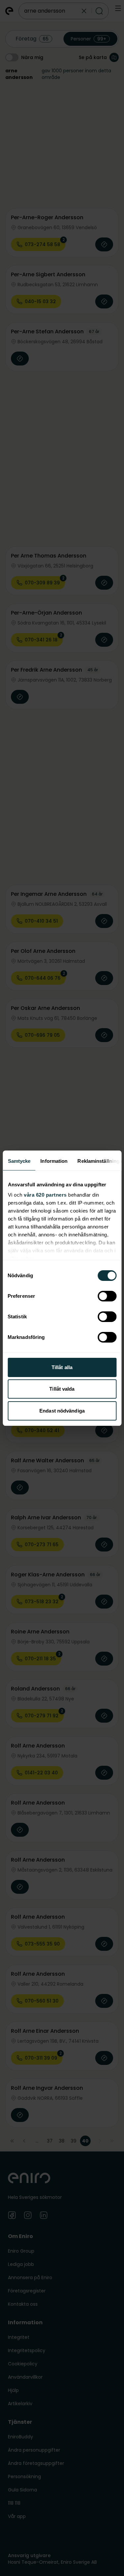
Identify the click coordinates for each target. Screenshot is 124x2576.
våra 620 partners (45, 1195)
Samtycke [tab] (19, 1161)
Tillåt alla (62, 1367)
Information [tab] (54, 1161)
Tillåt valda (62, 1389)
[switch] (107, 1296)
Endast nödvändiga (62, 1411)
